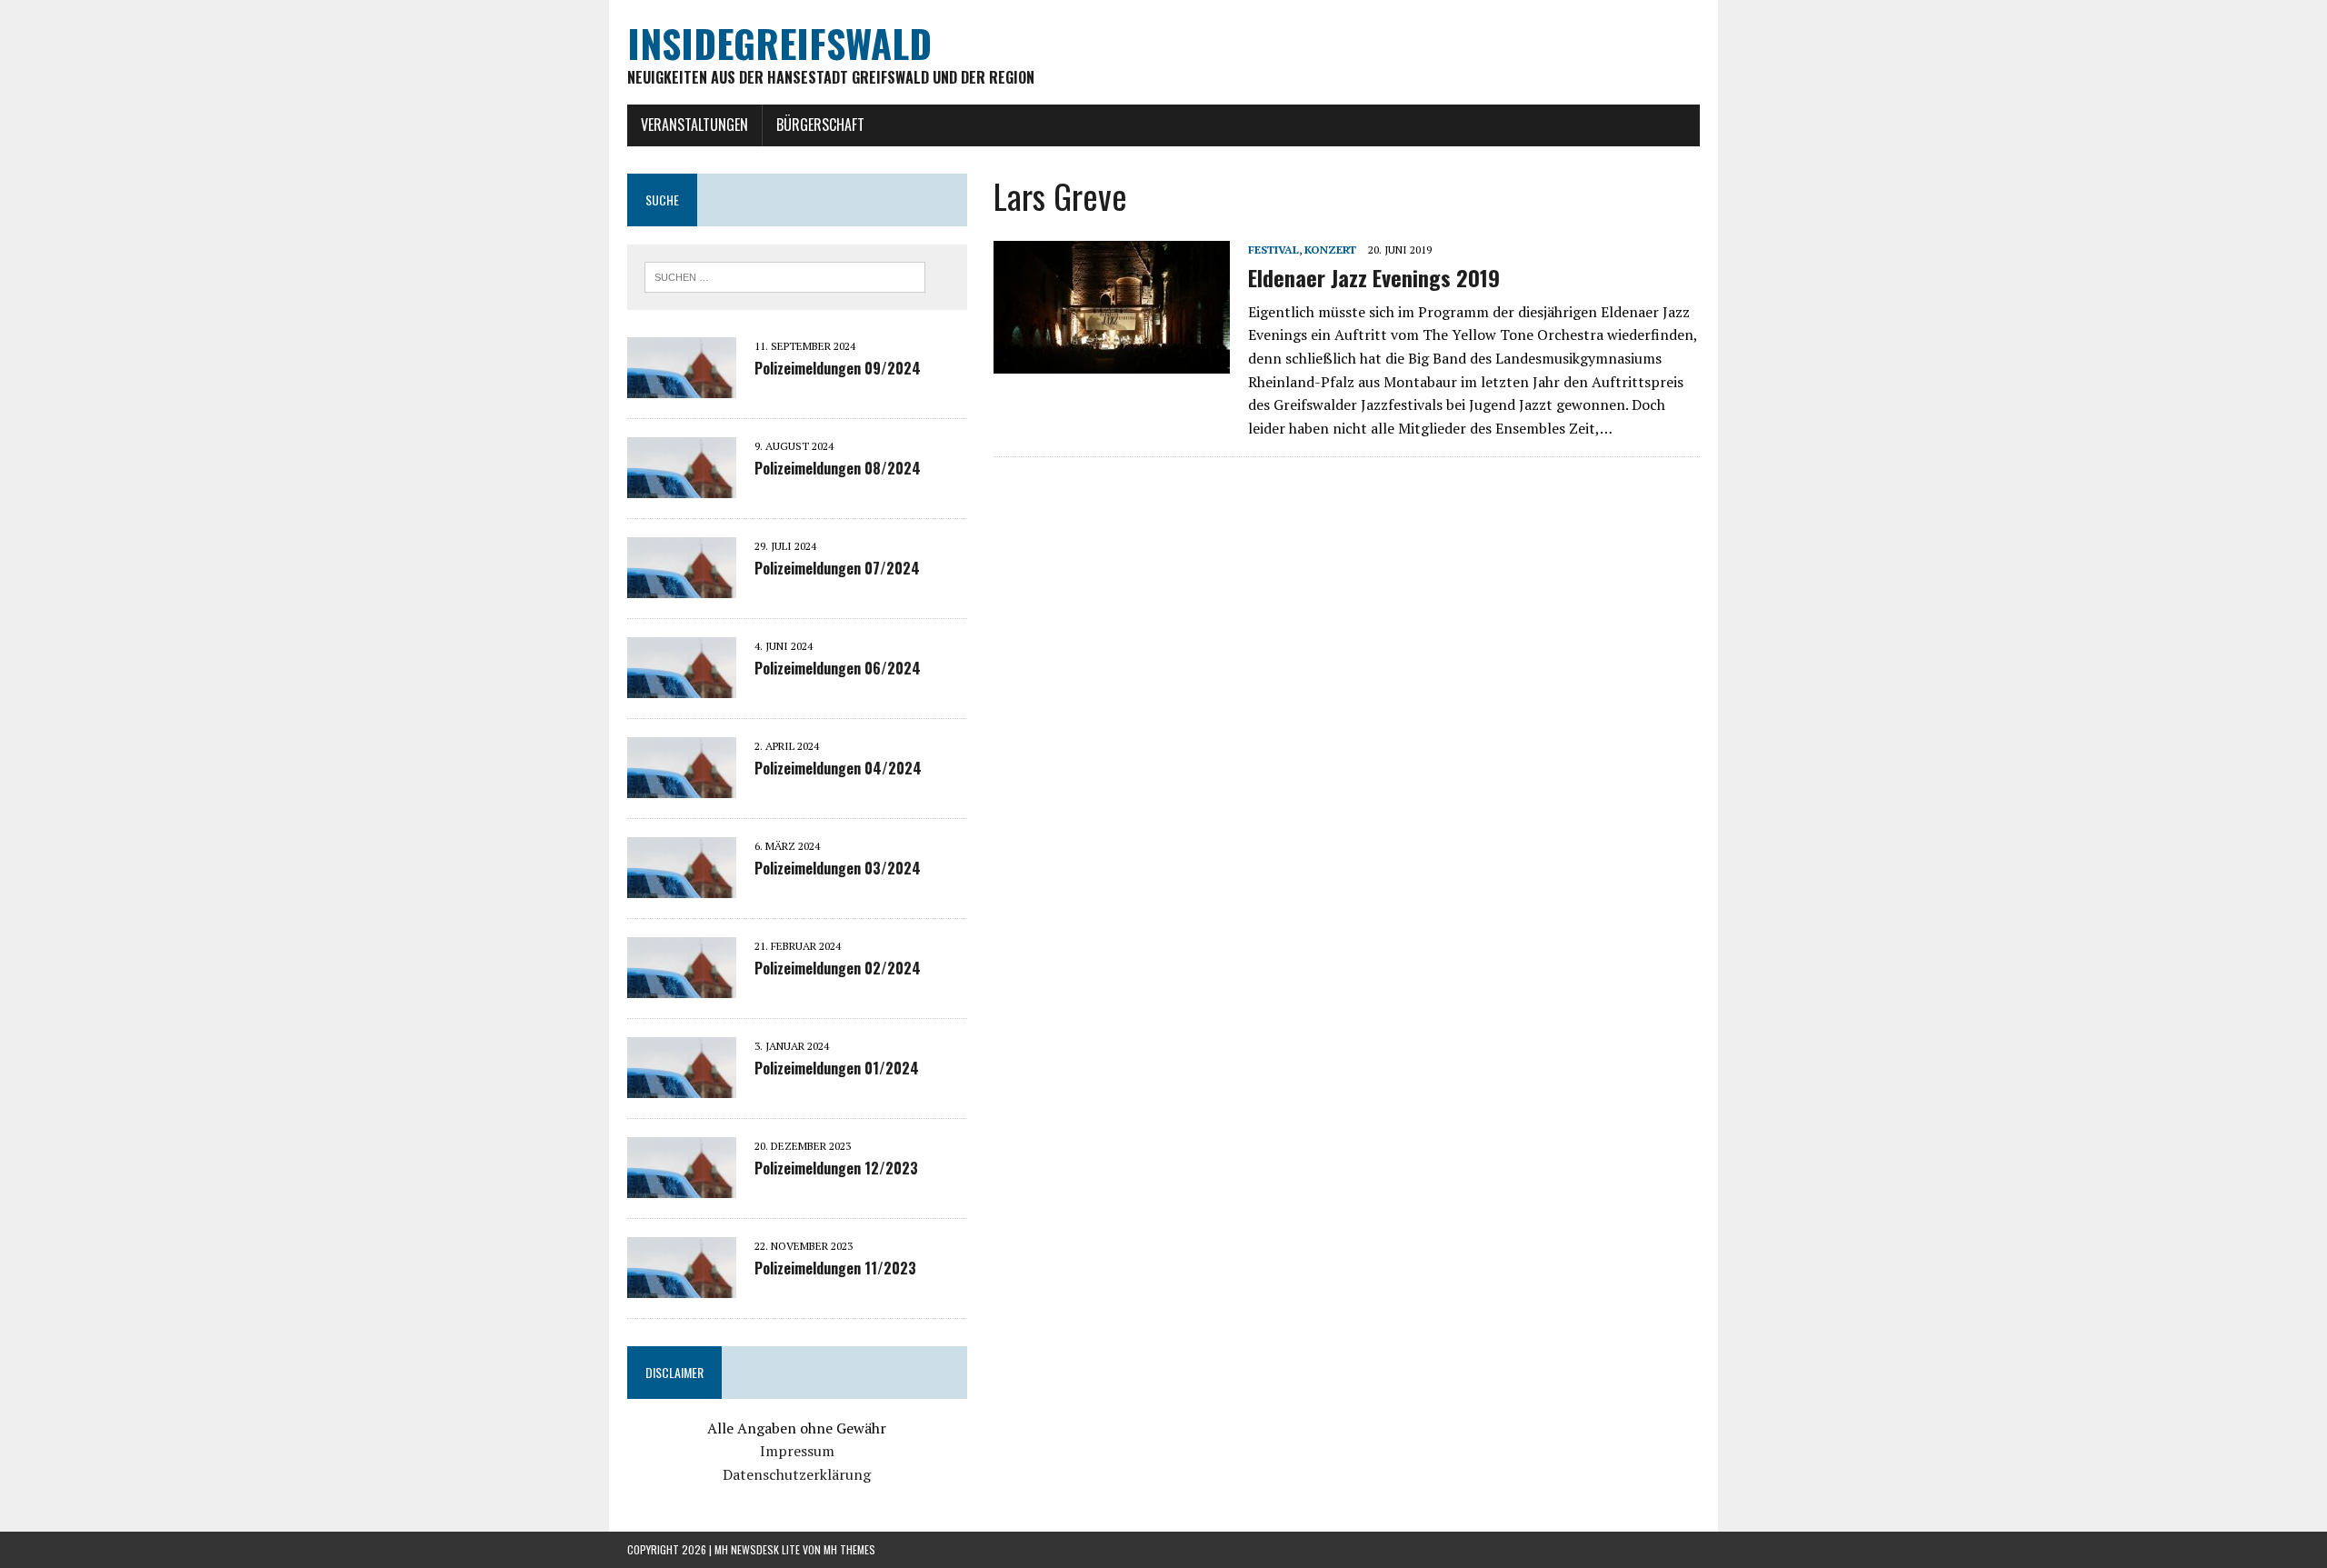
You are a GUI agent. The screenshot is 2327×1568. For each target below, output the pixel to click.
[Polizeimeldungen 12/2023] (682, 1185)
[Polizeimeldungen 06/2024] (682, 685)
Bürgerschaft (820, 125)
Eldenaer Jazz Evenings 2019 (1374, 277)
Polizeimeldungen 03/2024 (838, 868)
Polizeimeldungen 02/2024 (838, 968)
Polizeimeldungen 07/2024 (837, 568)
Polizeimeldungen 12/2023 (836, 1168)
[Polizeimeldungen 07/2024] (682, 585)
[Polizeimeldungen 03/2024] (682, 885)
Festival (1273, 250)
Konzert (1330, 250)
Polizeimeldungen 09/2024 (838, 368)
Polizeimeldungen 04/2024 (838, 768)
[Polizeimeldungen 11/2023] (682, 1285)
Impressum (797, 1451)
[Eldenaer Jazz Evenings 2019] (1112, 362)
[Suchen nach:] (785, 275)
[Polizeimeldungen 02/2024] (682, 985)
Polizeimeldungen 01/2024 (837, 1068)
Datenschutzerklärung (797, 1474)
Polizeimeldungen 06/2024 (838, 668)
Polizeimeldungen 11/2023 (835, 1268)
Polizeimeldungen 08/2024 (838, 468)
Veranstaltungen (694, 125)
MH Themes (849, 1549)
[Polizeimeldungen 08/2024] (682, 485)
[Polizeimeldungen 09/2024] (682, 385)
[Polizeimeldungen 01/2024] (682, 1085)
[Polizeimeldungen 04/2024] (682, 785)
